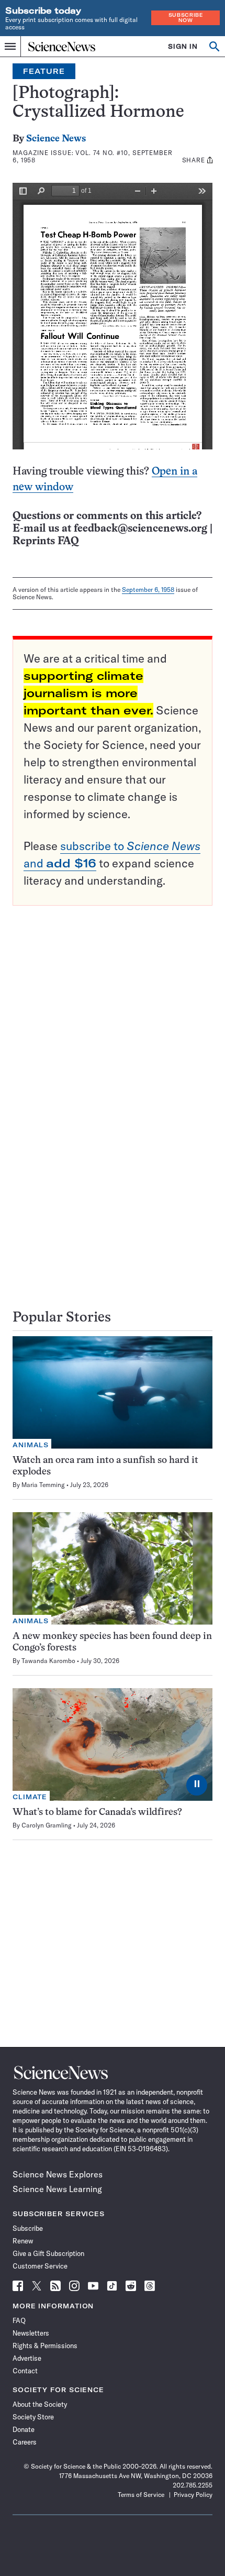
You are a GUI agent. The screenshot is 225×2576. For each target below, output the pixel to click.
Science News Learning (57, 2189)
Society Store (33, 2417)
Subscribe (28, 2228)
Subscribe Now (186, 18)
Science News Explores (58, 2174)
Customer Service (40, 2266)
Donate (24, 2429)
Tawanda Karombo (48, 1661)
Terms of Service (141, 2495)
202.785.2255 (193, 2485)
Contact (25, 2371)
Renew (23, 2241)
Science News (56, 139)
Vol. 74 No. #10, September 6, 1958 (93, 156)
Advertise (27, 2358)
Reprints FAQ (46, 541)
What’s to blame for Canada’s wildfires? (97, 1813)
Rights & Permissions (45, 2346)
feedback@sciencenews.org (140, 529)
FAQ (19, 2320)
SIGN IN (183, 46)
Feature (44, 71)
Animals (31, 1445)
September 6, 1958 (148, 590)
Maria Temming (43, 1485)
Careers (25, 2442)
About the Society (40, 2404)
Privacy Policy (193, 2495)
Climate (30, 1797)
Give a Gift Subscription (48, 2253)
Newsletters (31, 2333)
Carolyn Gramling (47, 1825)
